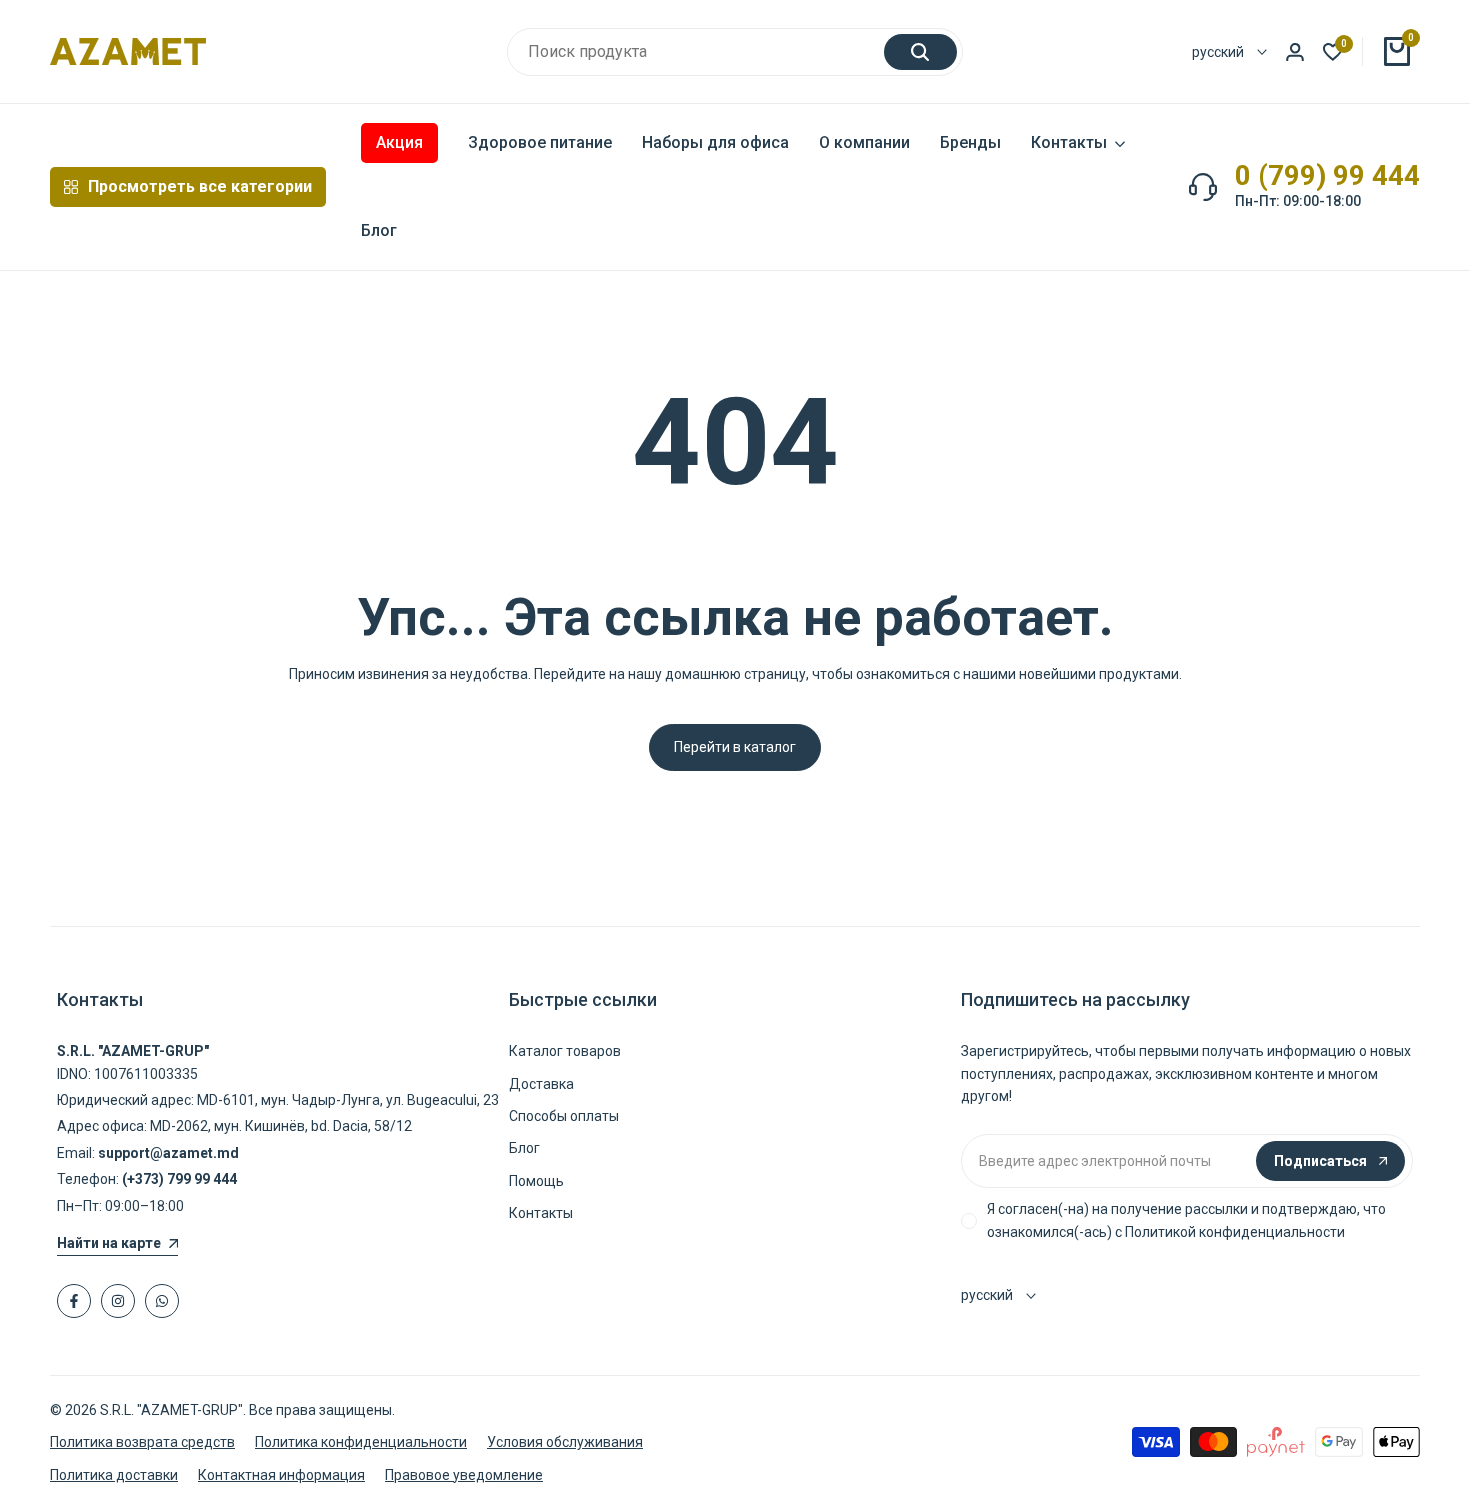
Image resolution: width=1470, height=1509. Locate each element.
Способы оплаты (564, 1116)
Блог (524, 1148)
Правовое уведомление (464, 1475)
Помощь (536, 1181)
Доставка (541, 1084)
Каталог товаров (565, 1051)
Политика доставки (114, 1475)
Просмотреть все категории (200, 186)
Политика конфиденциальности (361, 1442)
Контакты (541, 1213)
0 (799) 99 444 (1327, 176)
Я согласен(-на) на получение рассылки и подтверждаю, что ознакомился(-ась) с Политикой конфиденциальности (1186, 1220)
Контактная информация (281, 1475)
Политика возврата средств (142, 1442)
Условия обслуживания (565, 1442)
